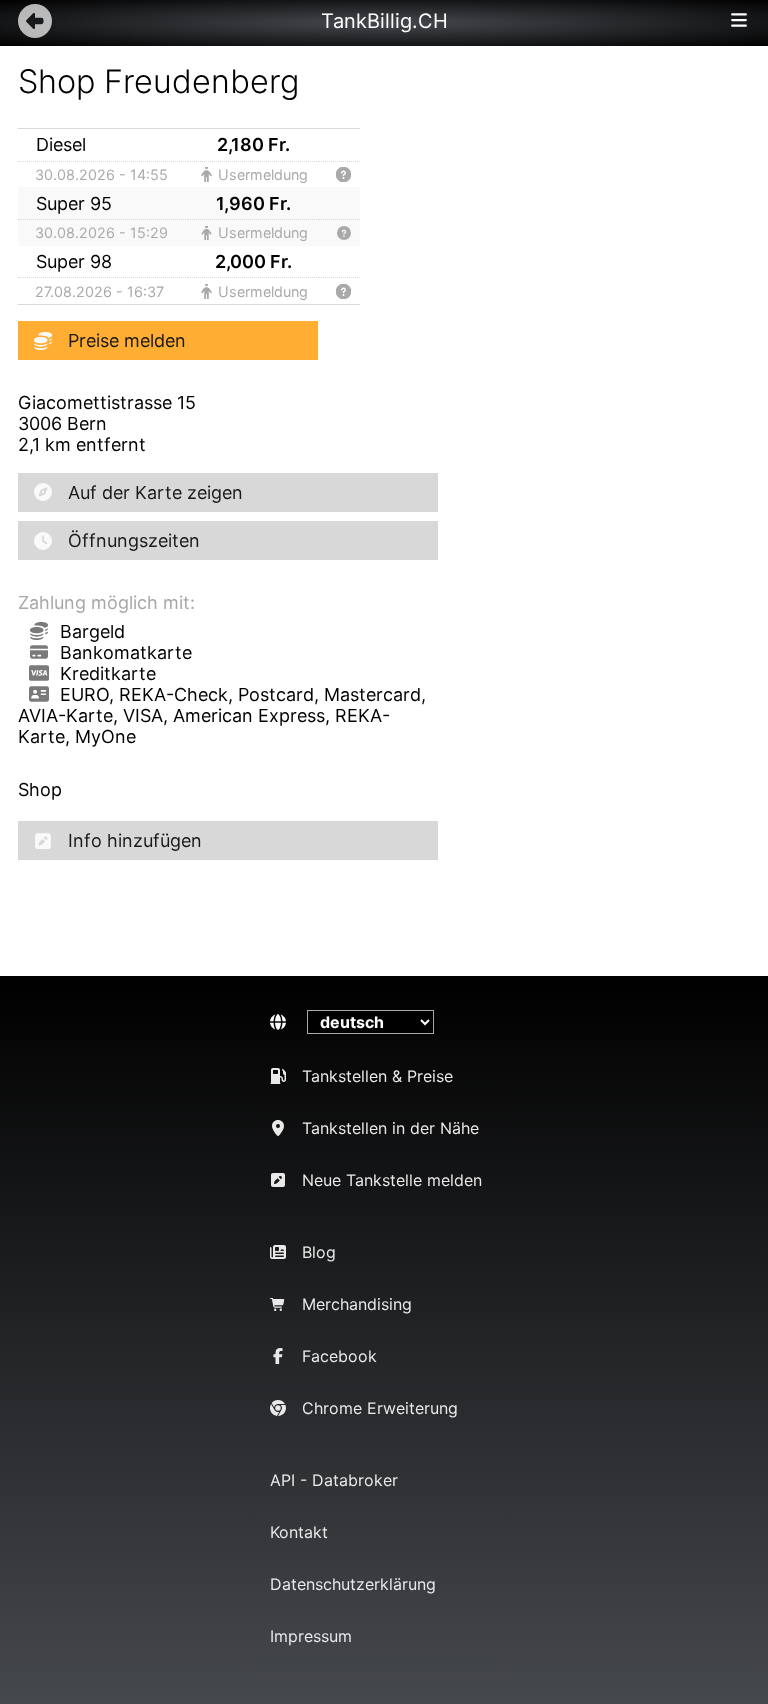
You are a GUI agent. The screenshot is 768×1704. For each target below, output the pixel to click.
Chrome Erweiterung (380, 1408)
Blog (319, 1252)
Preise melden (127, 340)
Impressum (311, 1636)
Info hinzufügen (135, 840)
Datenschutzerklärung (353, 1584)
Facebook (339, 1356)
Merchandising (357, 1304)
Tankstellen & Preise (377, 1076)
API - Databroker (334, 1480)
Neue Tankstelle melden (392, 1180)
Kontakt (299, 1532)
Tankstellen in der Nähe (390, 1128)
